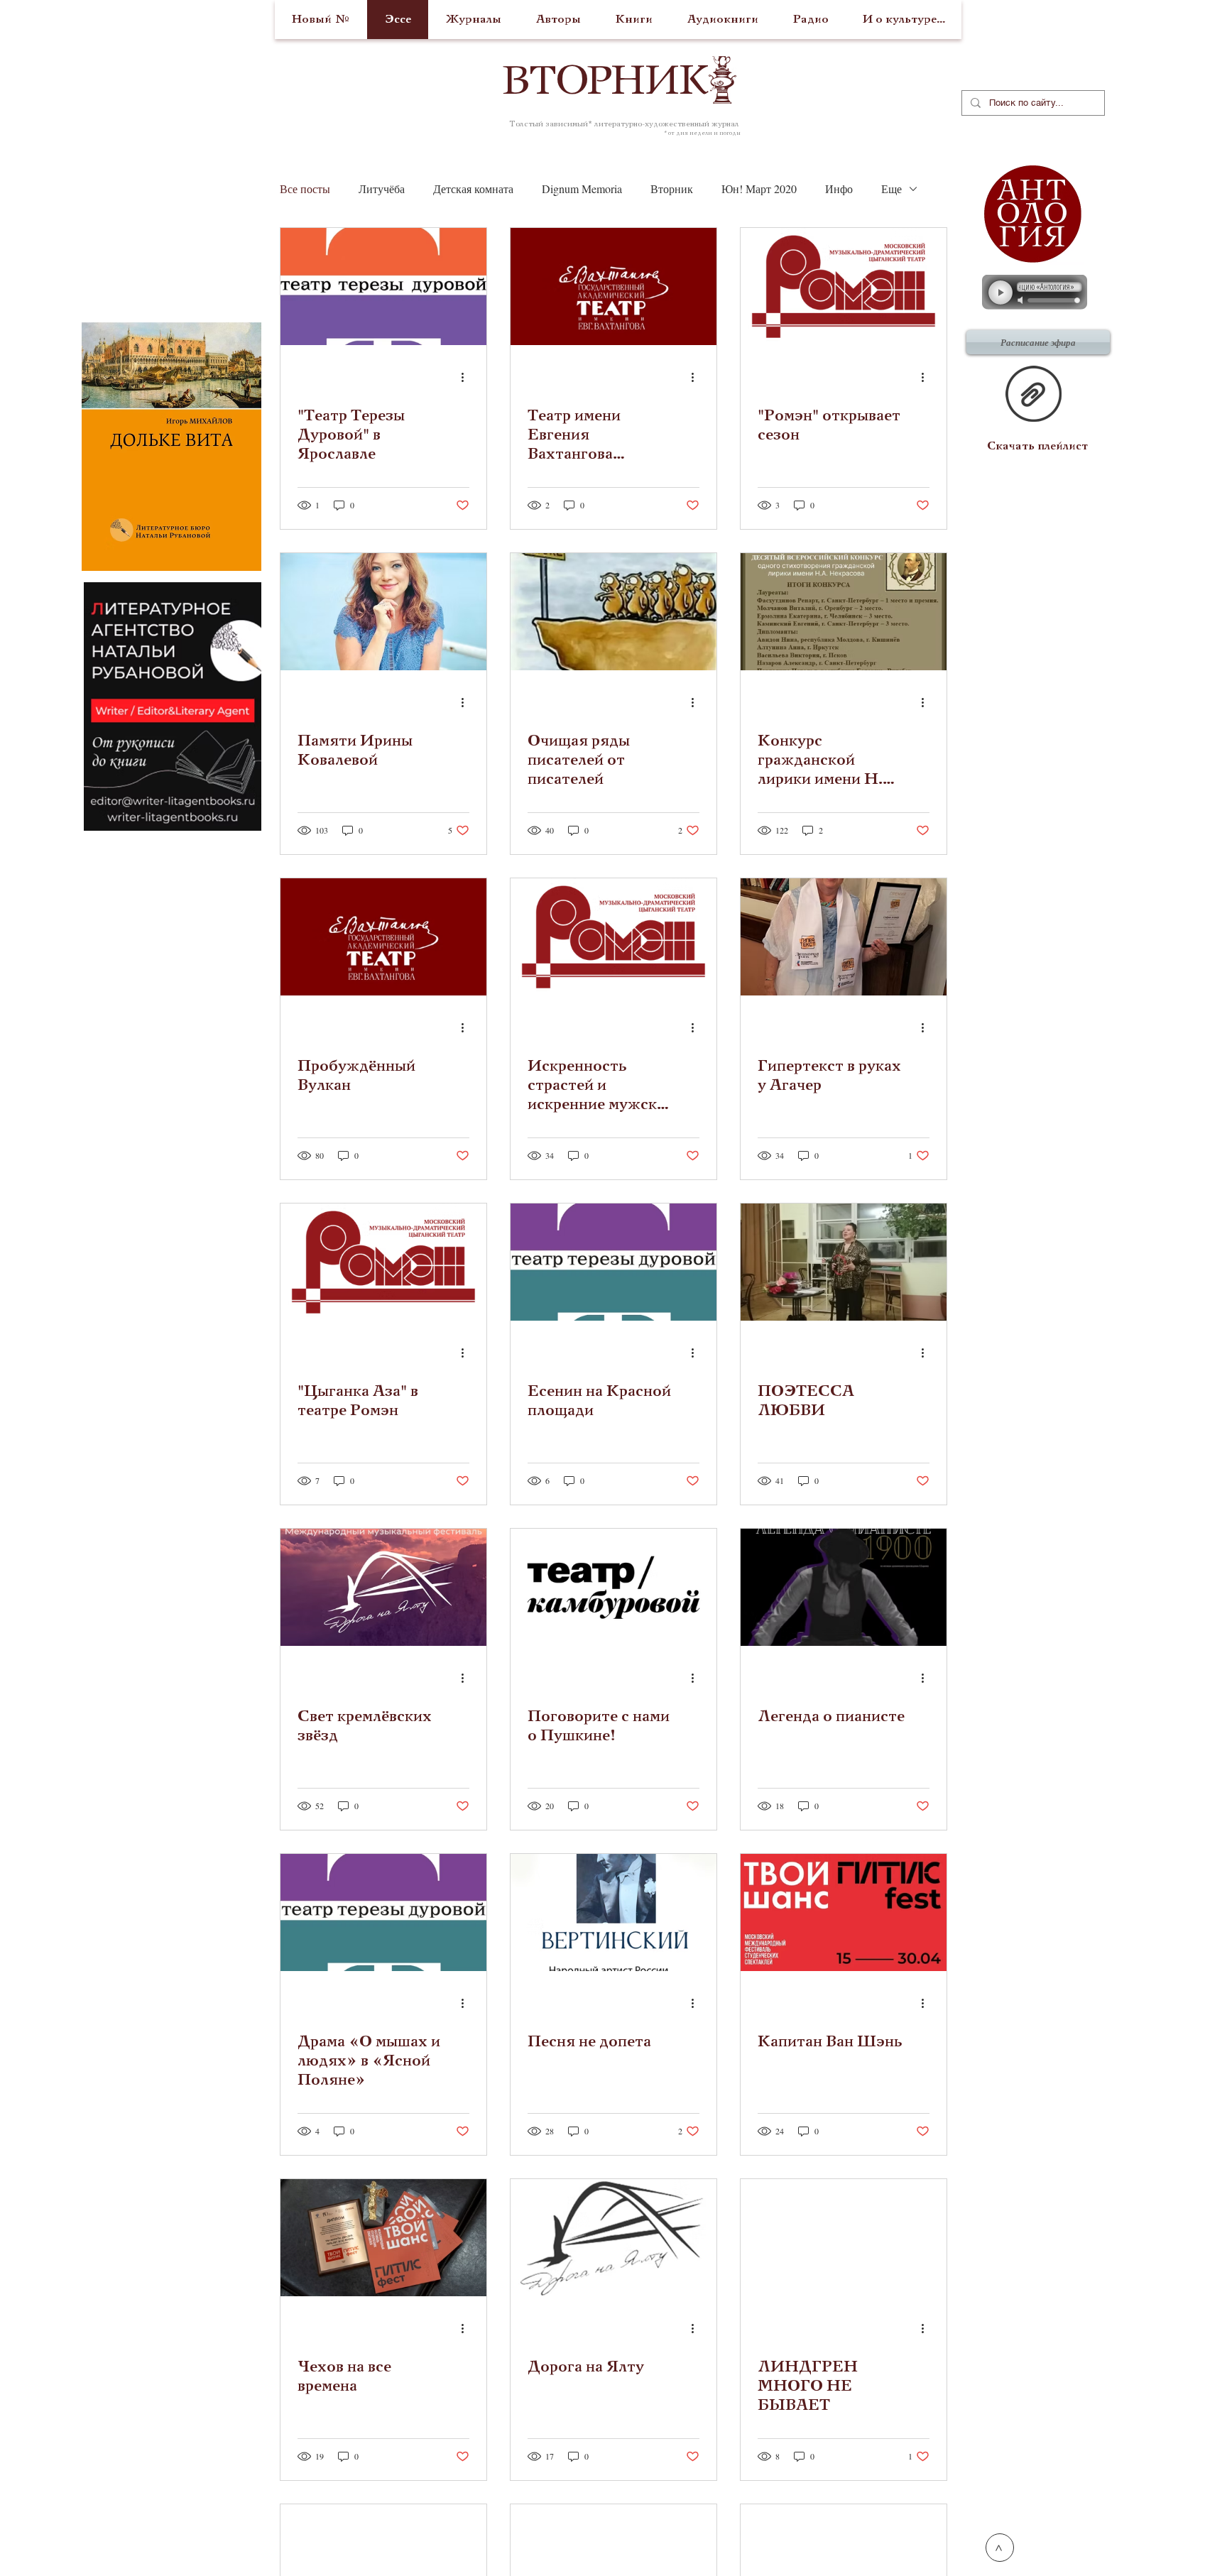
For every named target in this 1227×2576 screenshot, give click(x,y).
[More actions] (467, 377)
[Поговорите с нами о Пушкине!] (613, 1587)
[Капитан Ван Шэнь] (844, 1912)
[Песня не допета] (613, 1912)
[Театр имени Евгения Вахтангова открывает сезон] (613, 286)
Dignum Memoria (582, 189)
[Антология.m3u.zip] (1034, 395)
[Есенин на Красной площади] (613, 1262)
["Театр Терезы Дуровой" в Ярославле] (383, 286)
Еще (891, 189)
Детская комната (473, 189)
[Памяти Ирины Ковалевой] (383, 612)
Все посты (305, 189)
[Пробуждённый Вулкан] (383, 937)
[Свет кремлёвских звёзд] (383, 1587)
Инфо (839, 189)
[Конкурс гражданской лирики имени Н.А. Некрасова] (844, 612)
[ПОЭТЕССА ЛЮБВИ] (844, 1262)
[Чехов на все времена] (383, 2238)
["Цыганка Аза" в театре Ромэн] (383, 1262)
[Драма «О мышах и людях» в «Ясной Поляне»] (383, 1912)
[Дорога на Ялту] (613, 2238)
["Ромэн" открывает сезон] (844, 286)
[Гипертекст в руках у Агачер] (844, 937)
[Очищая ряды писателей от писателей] (613, 612)
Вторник (672, 189)
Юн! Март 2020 (759, 189)
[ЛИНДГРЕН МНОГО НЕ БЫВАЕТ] (844, 2238)
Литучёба (382, 189)
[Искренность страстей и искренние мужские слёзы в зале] (613, 937)
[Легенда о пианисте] (844, 1587)
